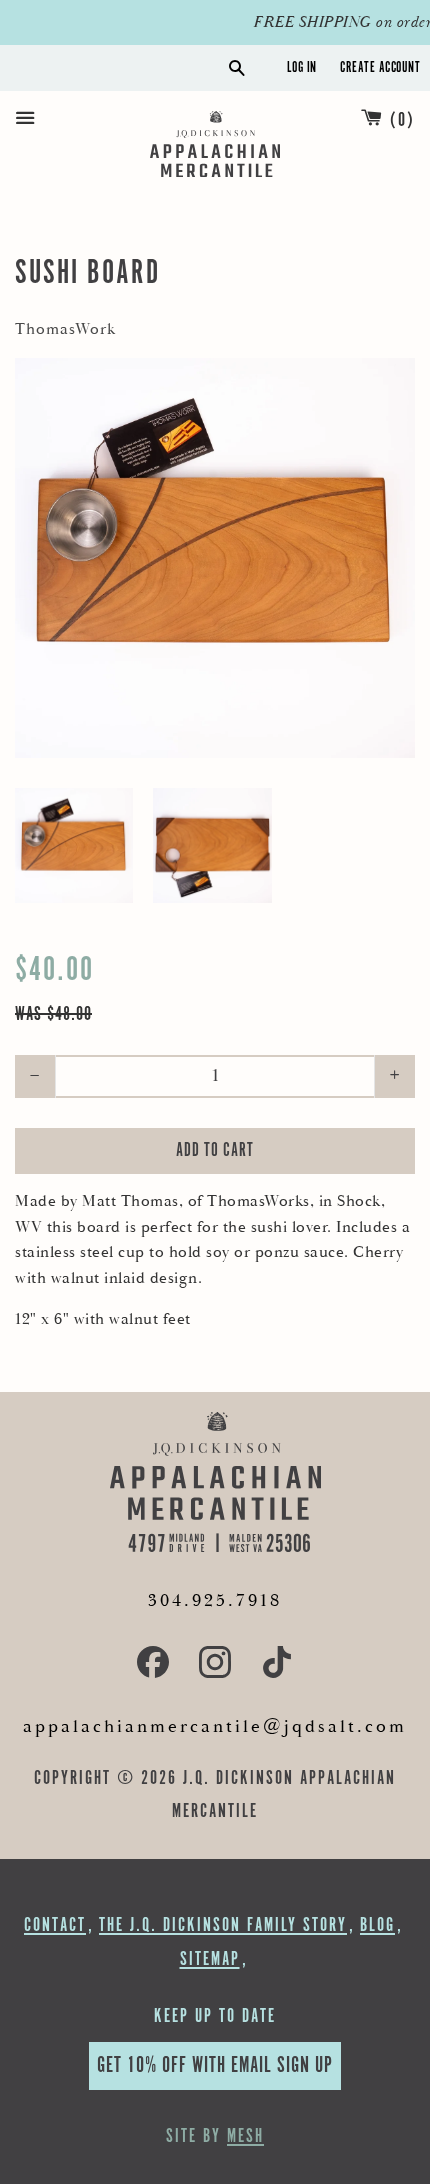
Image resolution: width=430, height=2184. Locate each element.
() (402, 120)
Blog (377, 1925)
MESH (245, 2136)
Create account (380, 67)
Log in (302, 67)
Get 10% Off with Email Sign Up (215, 2065)
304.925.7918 (215, 1600)
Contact (55, 1925)
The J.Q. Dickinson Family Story (223, 1925)
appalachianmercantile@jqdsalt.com (215, 1726)
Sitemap (210, 1959)
